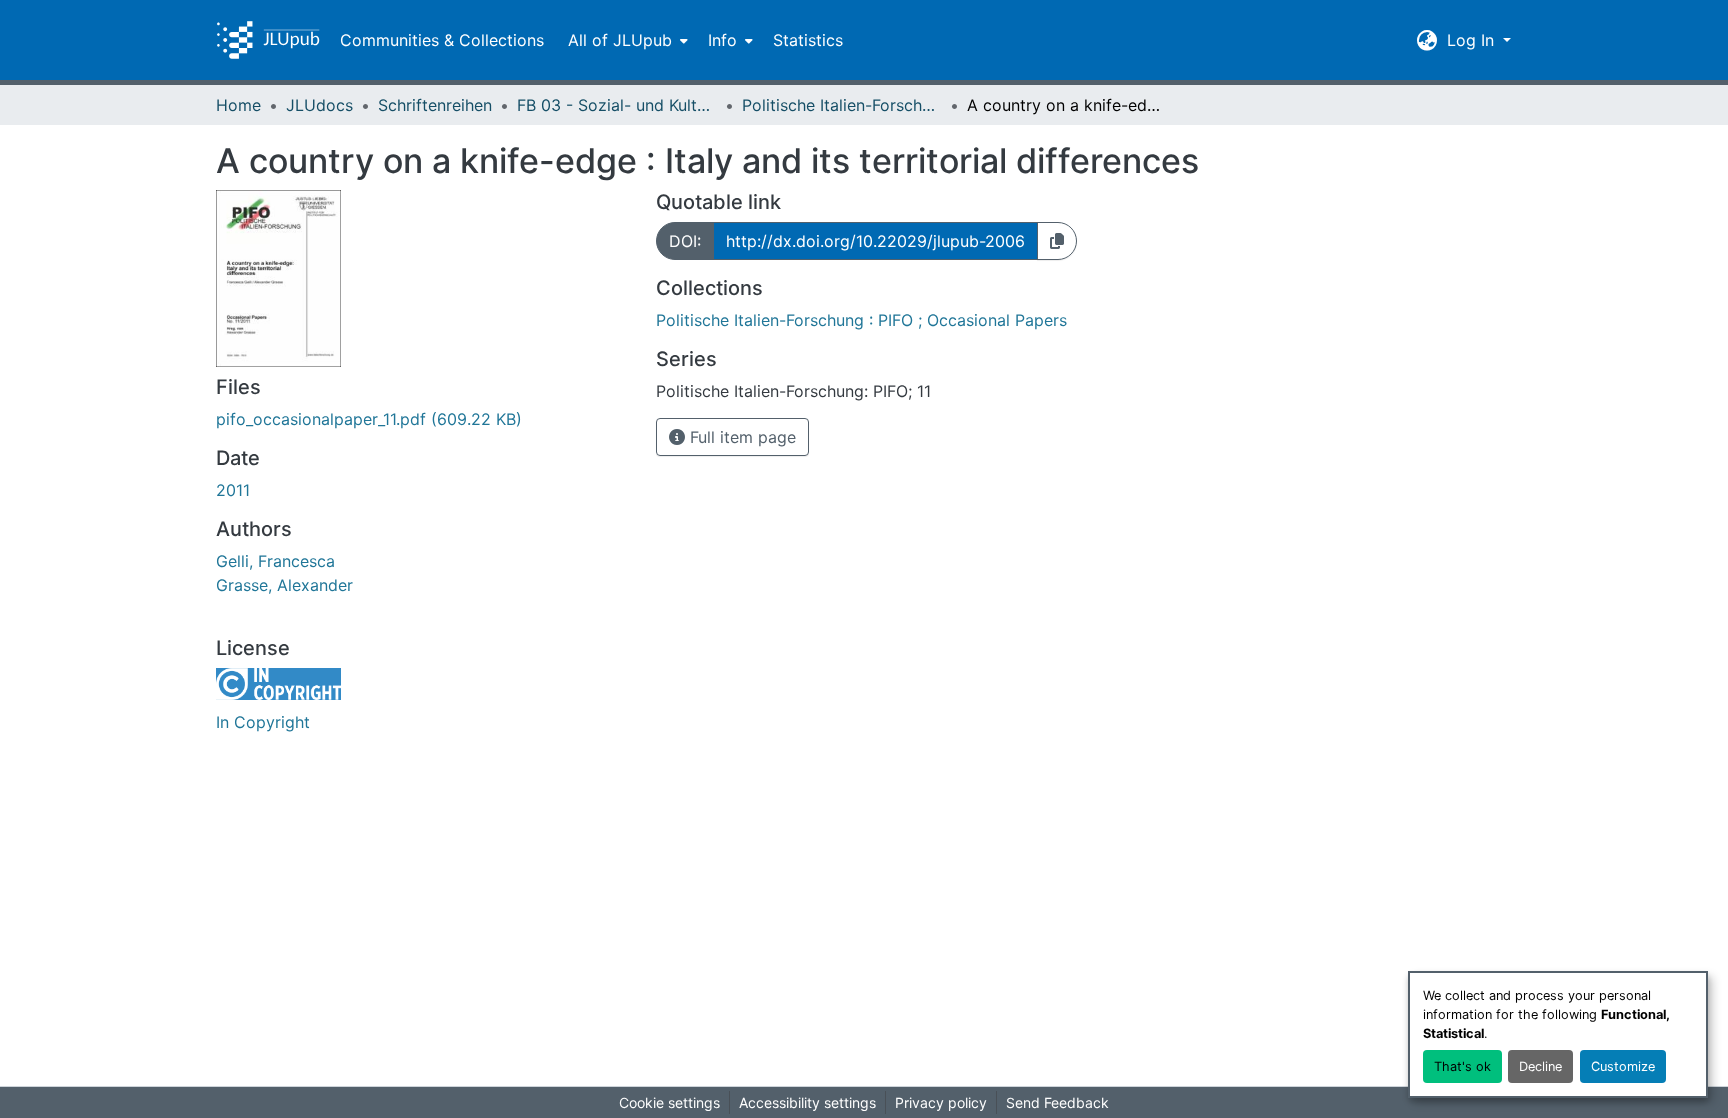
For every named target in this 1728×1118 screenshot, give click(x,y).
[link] (424, 419)
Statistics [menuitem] (808, 40)
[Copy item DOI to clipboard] (1057, 241)
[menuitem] (626, 40)
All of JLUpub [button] (620, 40)
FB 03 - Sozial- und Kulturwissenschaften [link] (617, 105)
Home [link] (238, 105)
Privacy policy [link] (941, 1102)
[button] (268, 40)
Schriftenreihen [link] (435, 105)
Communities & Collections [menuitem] (442, 40)
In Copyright (263, 722)
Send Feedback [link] (1057, 1102)
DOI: (685, 241)
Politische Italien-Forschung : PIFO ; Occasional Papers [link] (842, 105)
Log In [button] (1473, 40)
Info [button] (722, 40)
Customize (1623, 1066)
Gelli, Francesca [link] (275, 561)
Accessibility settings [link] (807, 1102)
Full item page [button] (740, 437)
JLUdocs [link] (319, 105)
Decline (1540, 1066)
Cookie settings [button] (669, 1102)
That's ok (1462, 1066)
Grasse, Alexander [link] (284, 585)
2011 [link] (233, 490)
